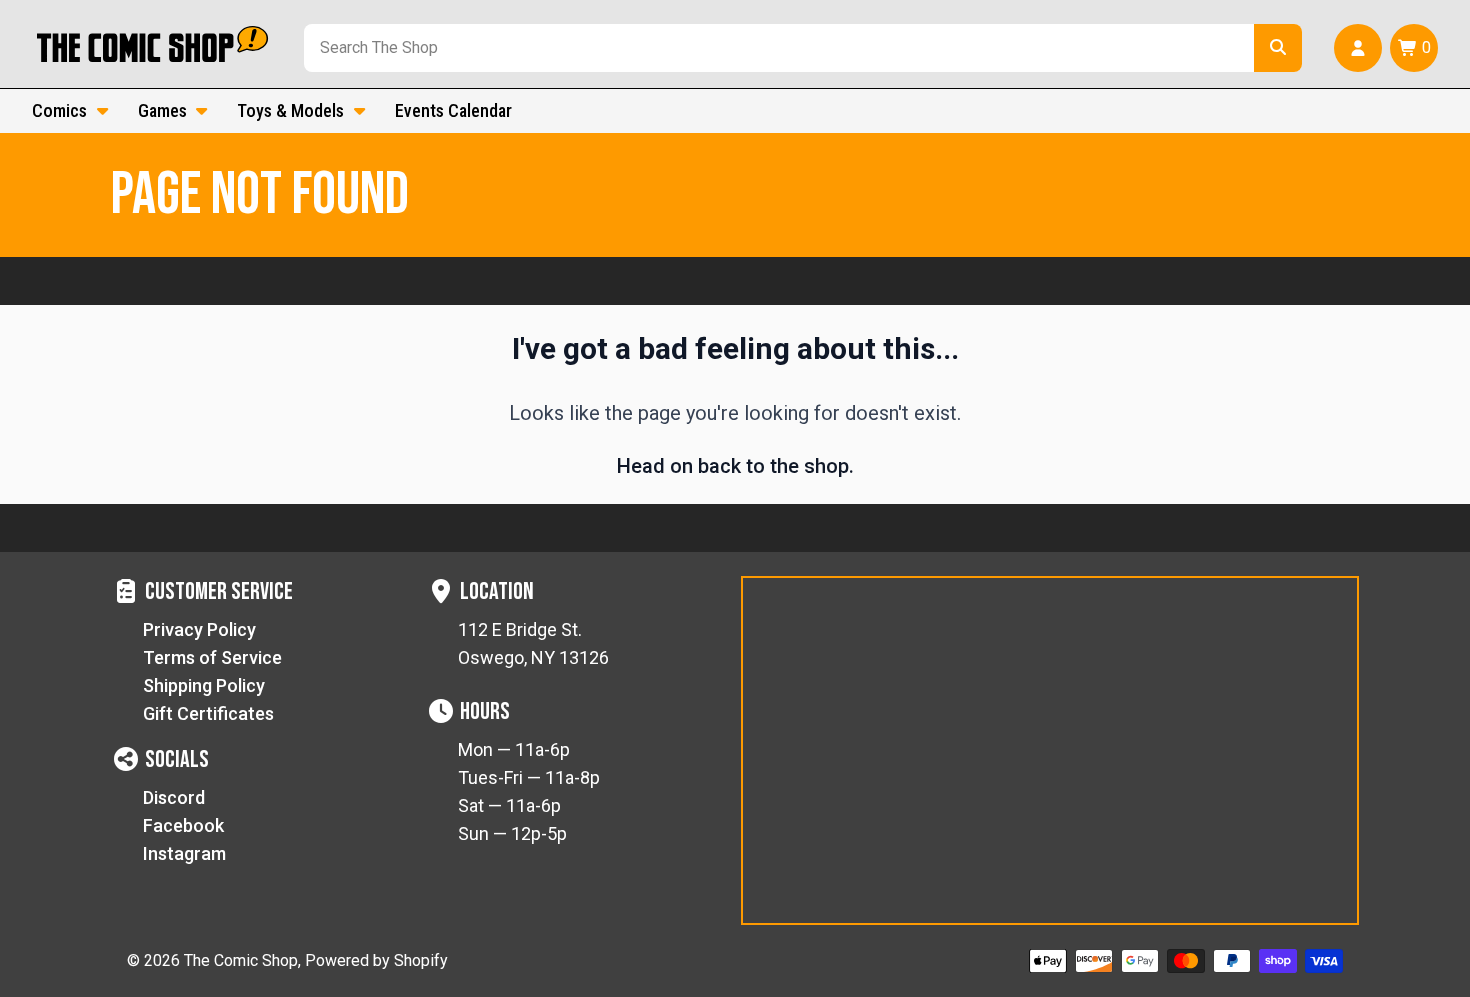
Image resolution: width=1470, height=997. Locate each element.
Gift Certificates (208, 713)
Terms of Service (212, 657)
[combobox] (775, 48)
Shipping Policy (204, 685)
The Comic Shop (241, 960)
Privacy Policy (199, 629)
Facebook (183, 825)
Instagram (184, 853)
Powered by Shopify (376, 960)
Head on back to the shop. (735, 466)
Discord (174, 797)
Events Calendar (453, 110)
